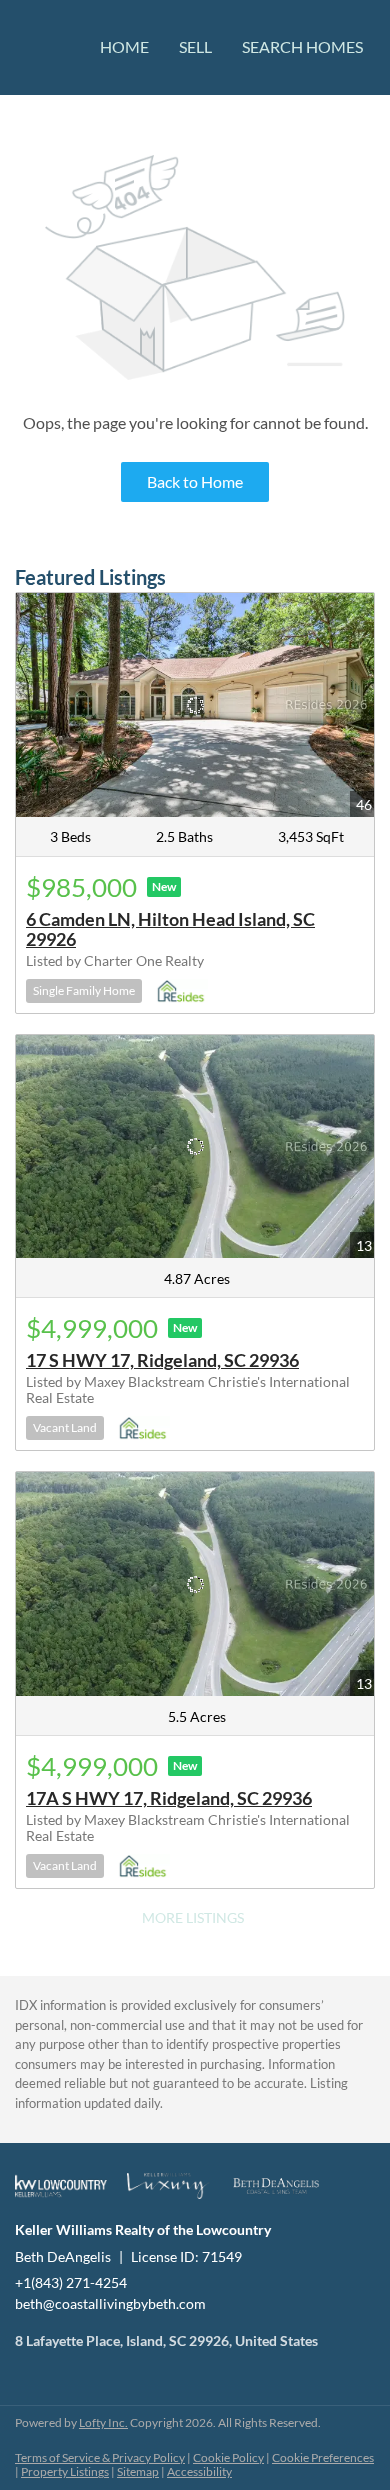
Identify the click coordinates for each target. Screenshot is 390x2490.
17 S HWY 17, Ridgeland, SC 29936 (162, 1360)
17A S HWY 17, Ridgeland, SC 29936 (169, 1798)
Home (124, 46)
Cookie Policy (228, 2457)
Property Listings (65, 2471)
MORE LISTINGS (193, 1917)
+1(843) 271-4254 (71, 2282)
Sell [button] (195, 46)
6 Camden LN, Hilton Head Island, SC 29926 (170, 929)
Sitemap (138, 2471)
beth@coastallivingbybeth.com (110, 2303)
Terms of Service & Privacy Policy (100, 2457)
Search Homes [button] (302, 46)
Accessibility (199, 2471)
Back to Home (195, 481)
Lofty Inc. (103, 2422)
